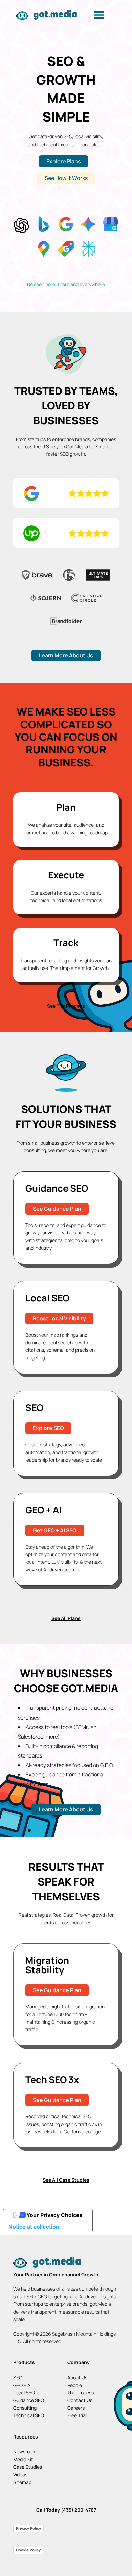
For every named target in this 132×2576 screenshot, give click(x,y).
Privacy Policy (28, 2528)
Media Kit (23, 2459)
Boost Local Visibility (59, 1318)
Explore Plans (63, 161)
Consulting (25, 2408)
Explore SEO (48, 1428)
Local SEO (24, 2393)
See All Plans (66, 1618)
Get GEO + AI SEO (55, 1530)
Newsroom (25, 2452)
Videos (20, 2475)
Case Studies (28, 2467)
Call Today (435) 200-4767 (66, 2510)
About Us (77, 2377)
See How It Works (66, 178)
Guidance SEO (29, 2400)
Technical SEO (29, 2415)
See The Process (66, 1006)
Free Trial (77, 2415)
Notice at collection (34, 2227)
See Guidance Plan (57, 1209)
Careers (76, 2408)
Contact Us (80, 2400)
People (75, 2385)
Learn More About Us (66, 655)
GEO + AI (22, 2385)
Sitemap (22, 2482)
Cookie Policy (28, 2550)
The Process (81, 2393)
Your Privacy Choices (54, 2215)
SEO (18, 2377)
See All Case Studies (66, 2180)
